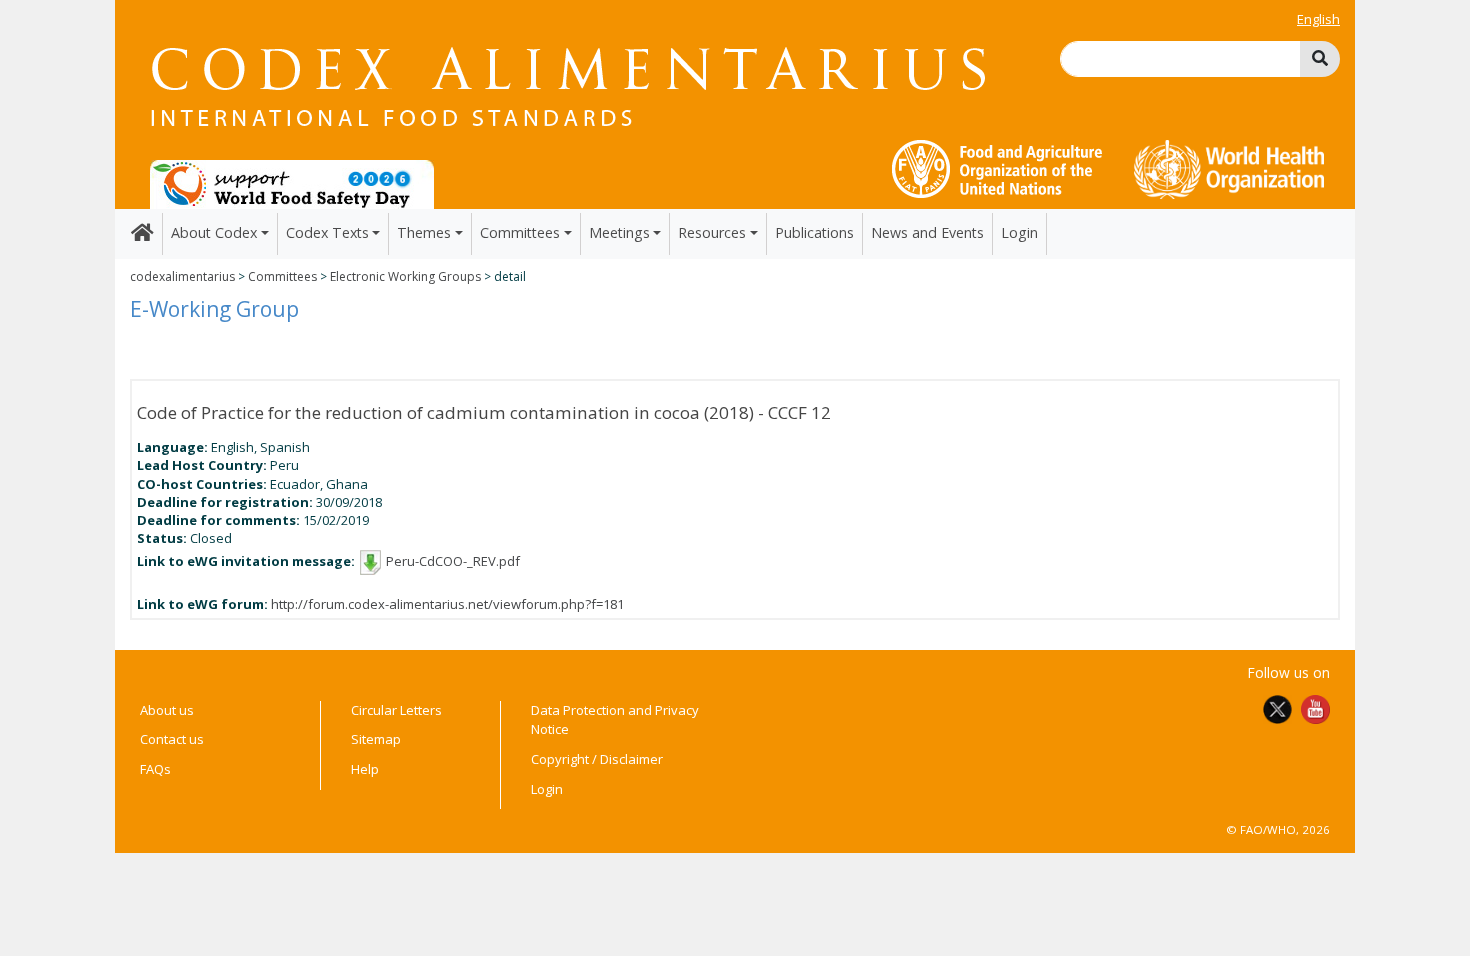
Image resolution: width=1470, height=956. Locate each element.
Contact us (172, 739)
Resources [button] (712, 232)
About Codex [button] (214, 232)
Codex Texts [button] (327, 232)
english (1318, 19)
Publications (814, 232)
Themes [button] (424, 232)
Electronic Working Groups (405, 276)
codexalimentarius (182, 276)
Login (1019, 232)
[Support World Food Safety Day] (292, 183)
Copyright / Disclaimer (597, 759)
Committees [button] (520, 232)
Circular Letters (396, 710)
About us (167, 710)
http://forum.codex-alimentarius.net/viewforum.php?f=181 (447, 604)
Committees (282, 276)
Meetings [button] (619, 232)
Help (365, 769)
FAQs (155, 769)
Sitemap (376, 739)
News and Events (927, 232)
